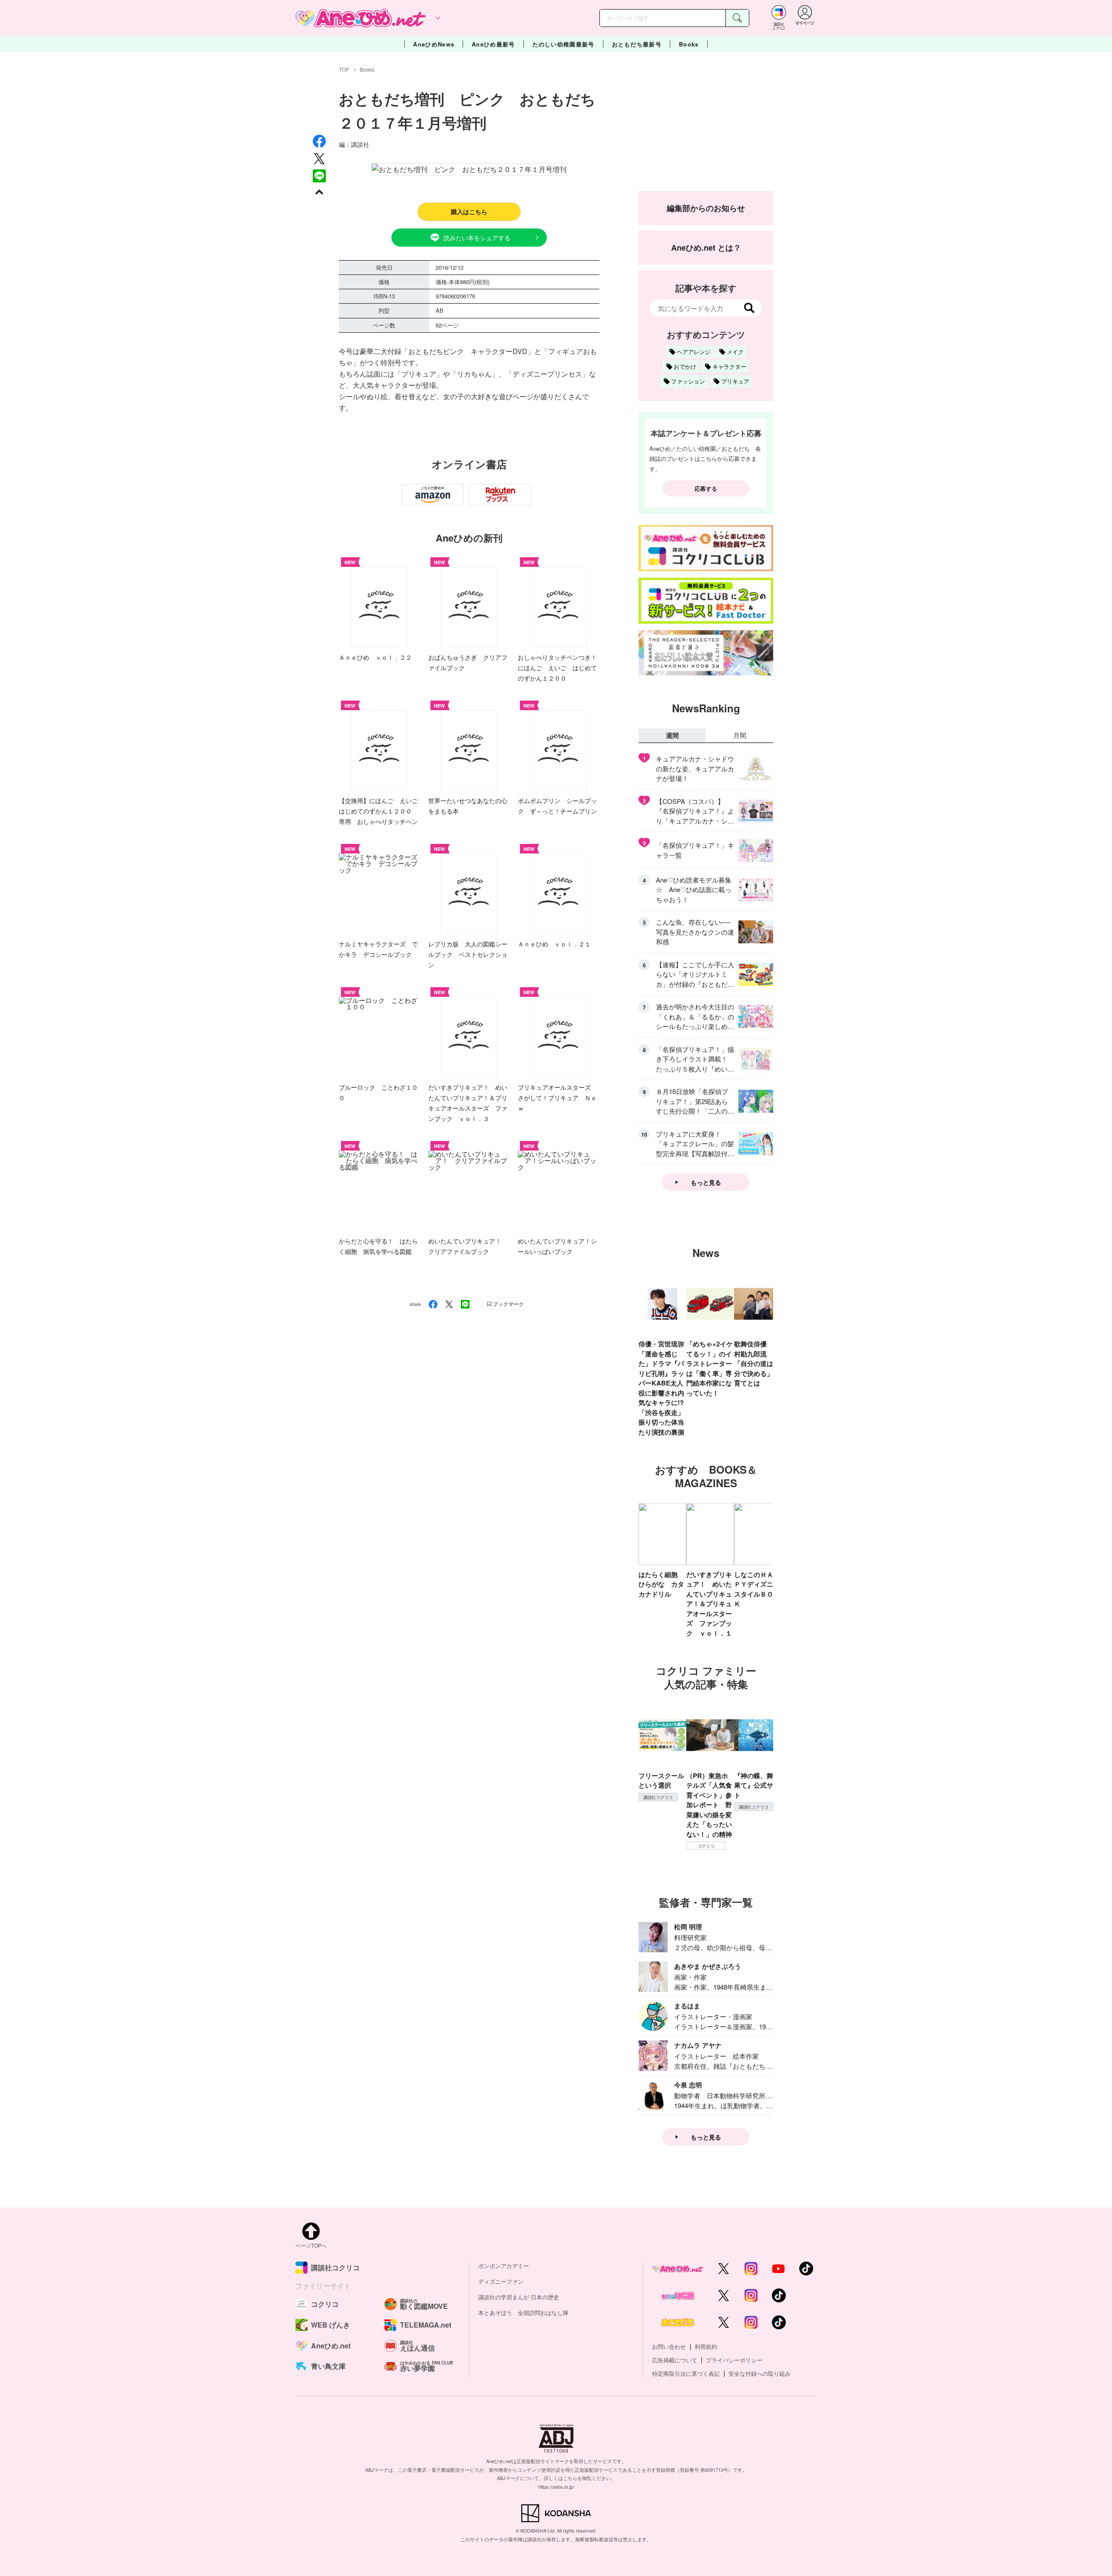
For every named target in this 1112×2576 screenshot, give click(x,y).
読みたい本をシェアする (477, 238)
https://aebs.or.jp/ (556, 2487)
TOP (344, 69)
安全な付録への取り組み (760, 2373)
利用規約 (706, 2346)
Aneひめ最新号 (493, 44)
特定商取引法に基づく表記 (686, 2373)
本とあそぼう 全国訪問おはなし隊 (523, 2313)
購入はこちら (469, 212)
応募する (706, 488)
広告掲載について (675, 2360)
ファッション (688, 381)
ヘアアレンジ (694, 352)
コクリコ (706, 1846)
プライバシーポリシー (734, 2360)
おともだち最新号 (637, 44)
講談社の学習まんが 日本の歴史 (519, 2297)
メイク (735, 352)
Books (689, 44)
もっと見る (706, 1182)
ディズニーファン (501, 2281)
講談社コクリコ (658, 1797)
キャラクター (729, 366)
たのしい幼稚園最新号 (564, 44)
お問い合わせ (669, 2346)
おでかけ (685, 366)
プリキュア (735, 381)
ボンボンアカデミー (504, 2266)
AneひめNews (434, 44)
